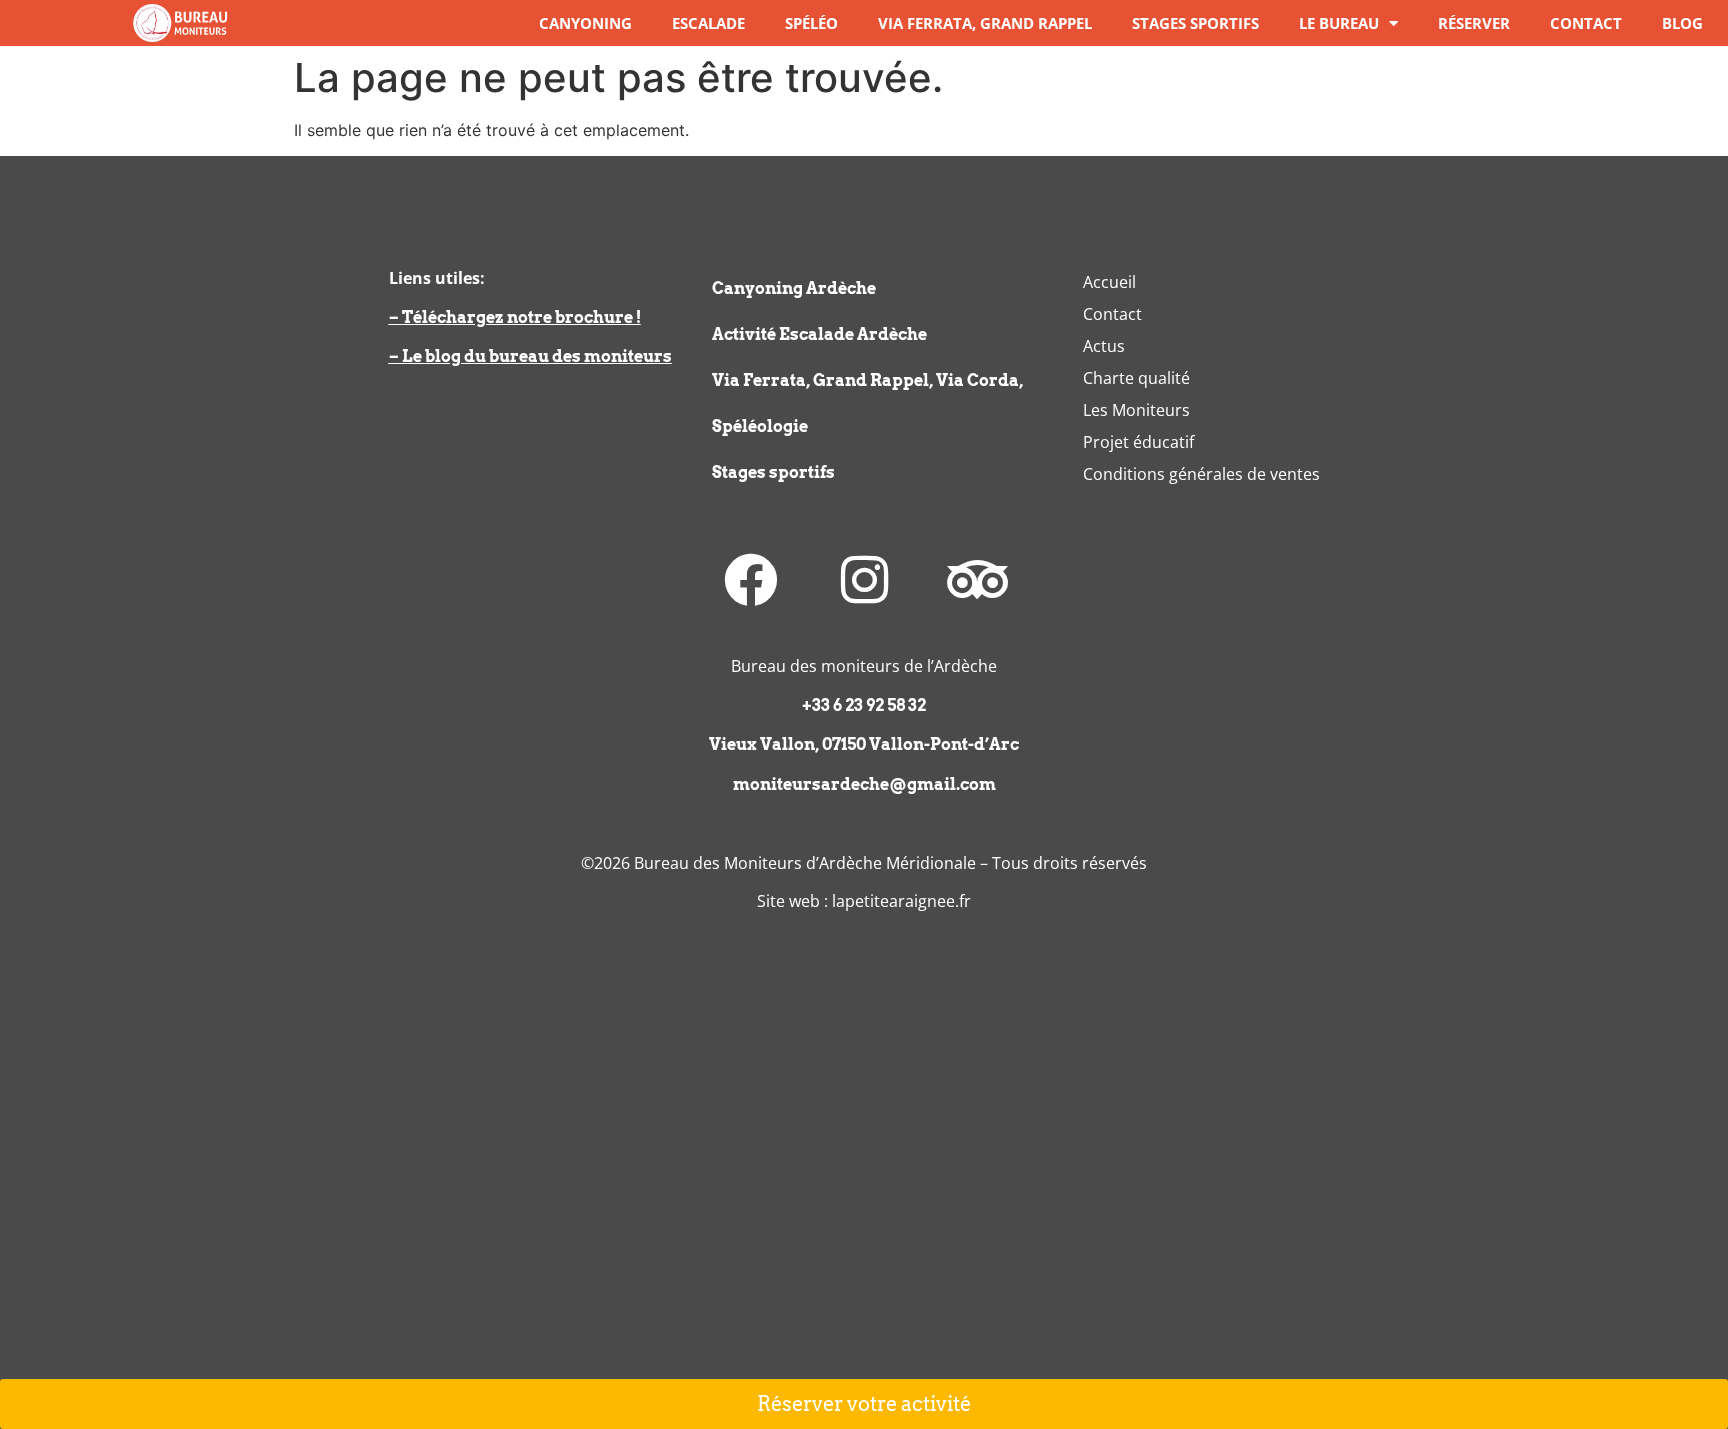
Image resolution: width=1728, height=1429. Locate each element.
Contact (1586, 23)
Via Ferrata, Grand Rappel (985, 23)
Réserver (1474, 23)
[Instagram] (864, 580)
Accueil (1109, 282)
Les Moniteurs (1136, 410)
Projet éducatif (1138, 442)
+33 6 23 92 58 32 (864, 705)
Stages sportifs (1195, 23)
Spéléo (811, 23)
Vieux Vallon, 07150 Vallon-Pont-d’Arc (864, 744)
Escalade (708, 23)
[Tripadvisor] (977, 580)
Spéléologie (760, 426)
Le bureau (1339, 23)
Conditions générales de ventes (1201, 474)
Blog (1682, 23)
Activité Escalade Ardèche (819, 334)
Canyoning (585, 23)
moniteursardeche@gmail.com (864, 784)
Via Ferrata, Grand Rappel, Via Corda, (867, 380)
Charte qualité (1136, 378)
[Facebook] (751, 580)
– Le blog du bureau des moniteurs (530, 356)
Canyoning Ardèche (794, 288)
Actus (1104, 346)
